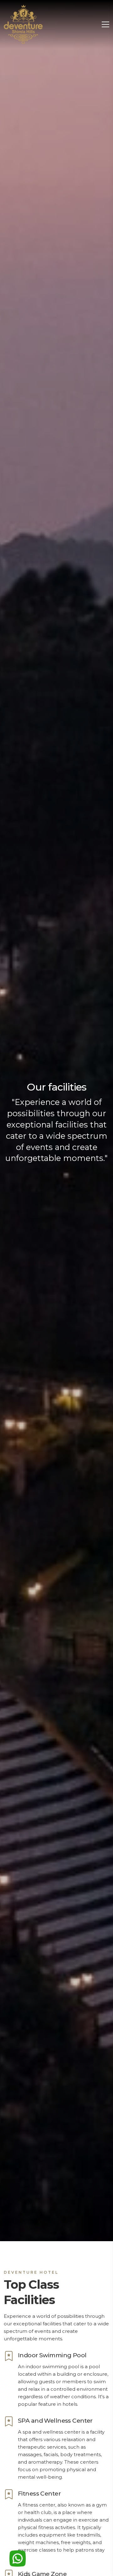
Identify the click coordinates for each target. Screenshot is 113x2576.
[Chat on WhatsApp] (18, 2558)
